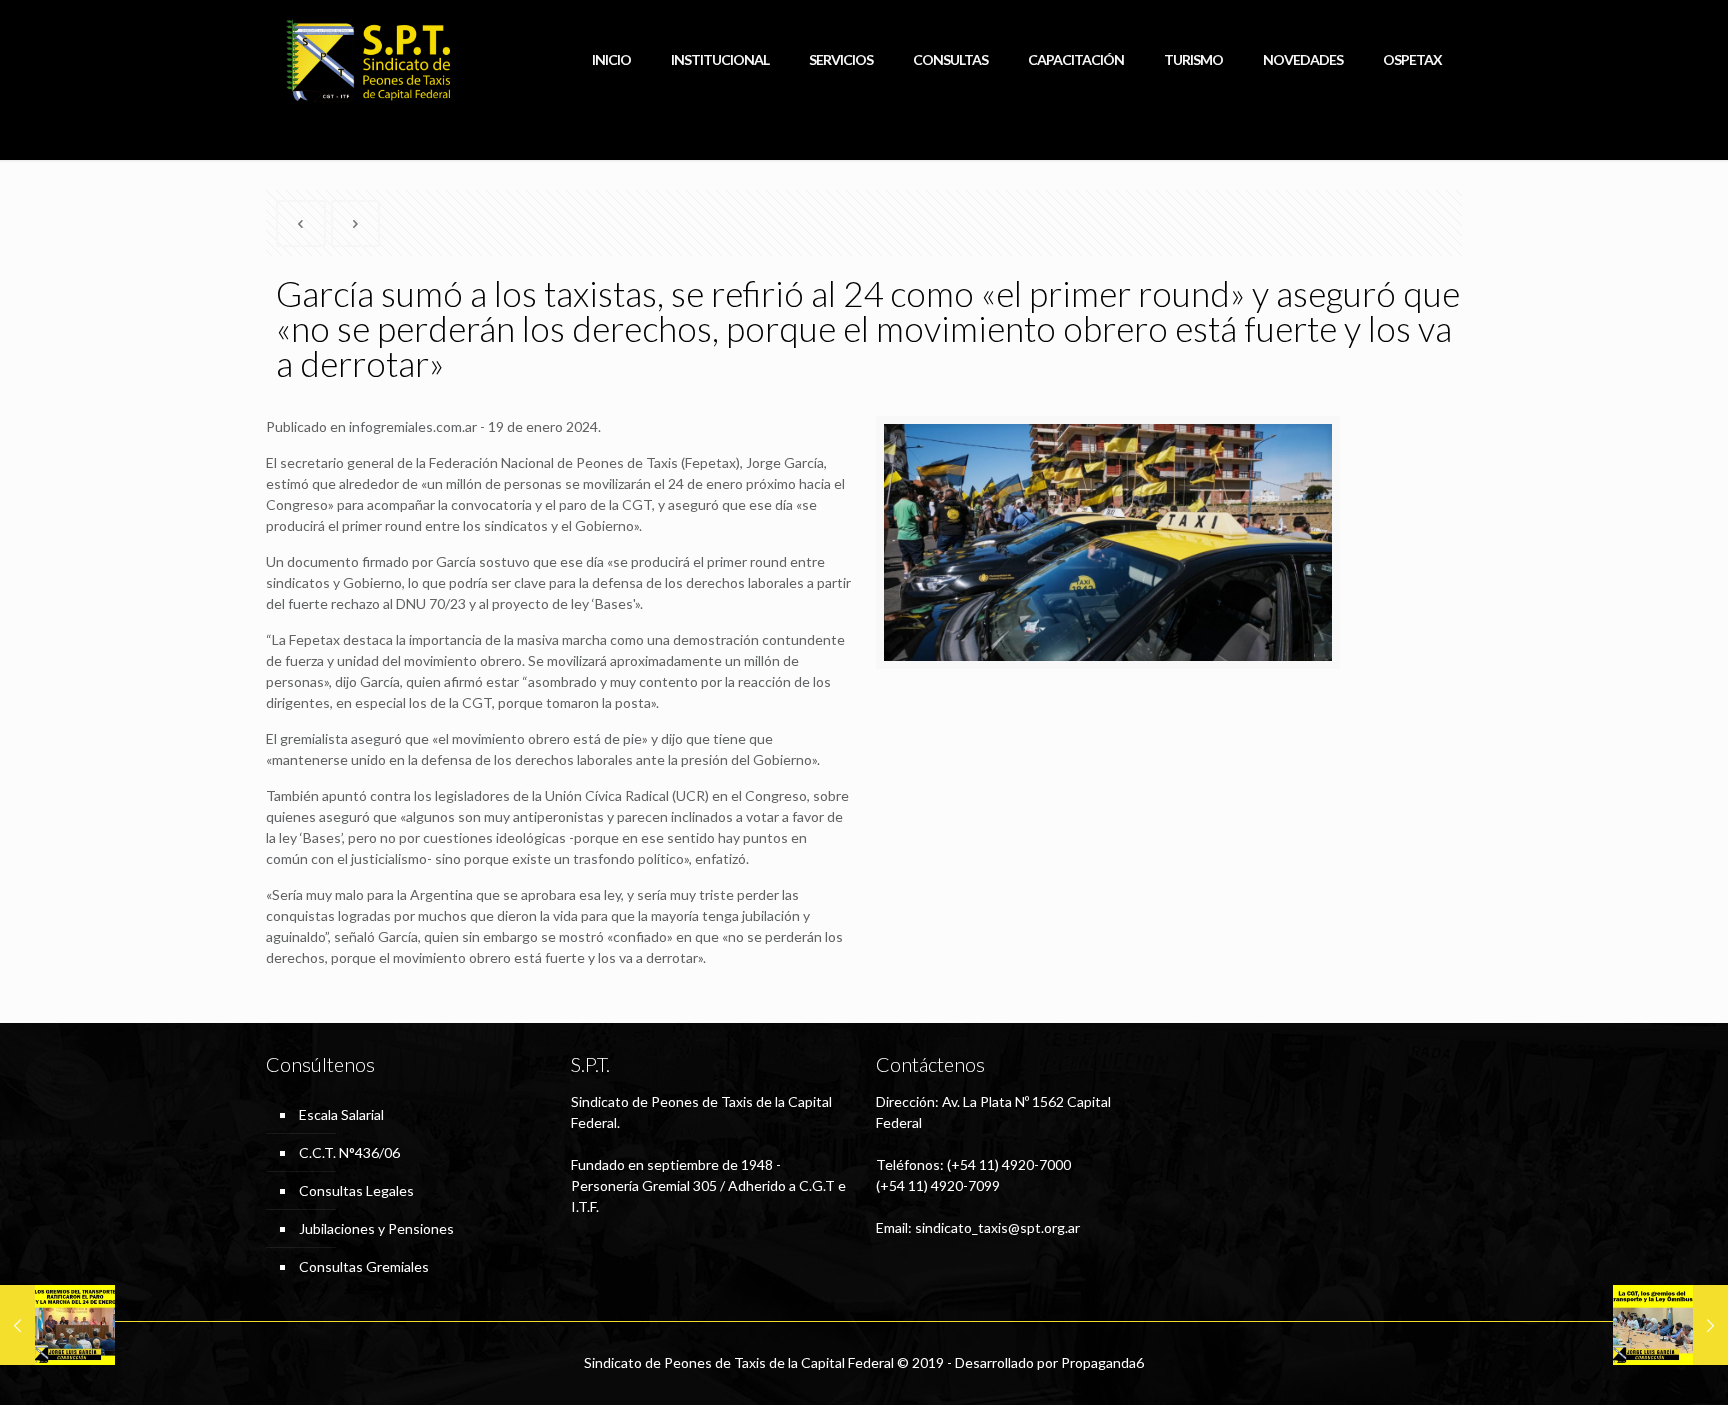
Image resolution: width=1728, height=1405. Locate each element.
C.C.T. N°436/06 (349, 1152)
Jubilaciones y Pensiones (376, 1228)
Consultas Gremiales (364, 1266)
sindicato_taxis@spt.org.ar (997, 1227)
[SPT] (368, 60)
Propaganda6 (1102, 1362)
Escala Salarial (341, 1114)
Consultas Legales (356, 1190)
